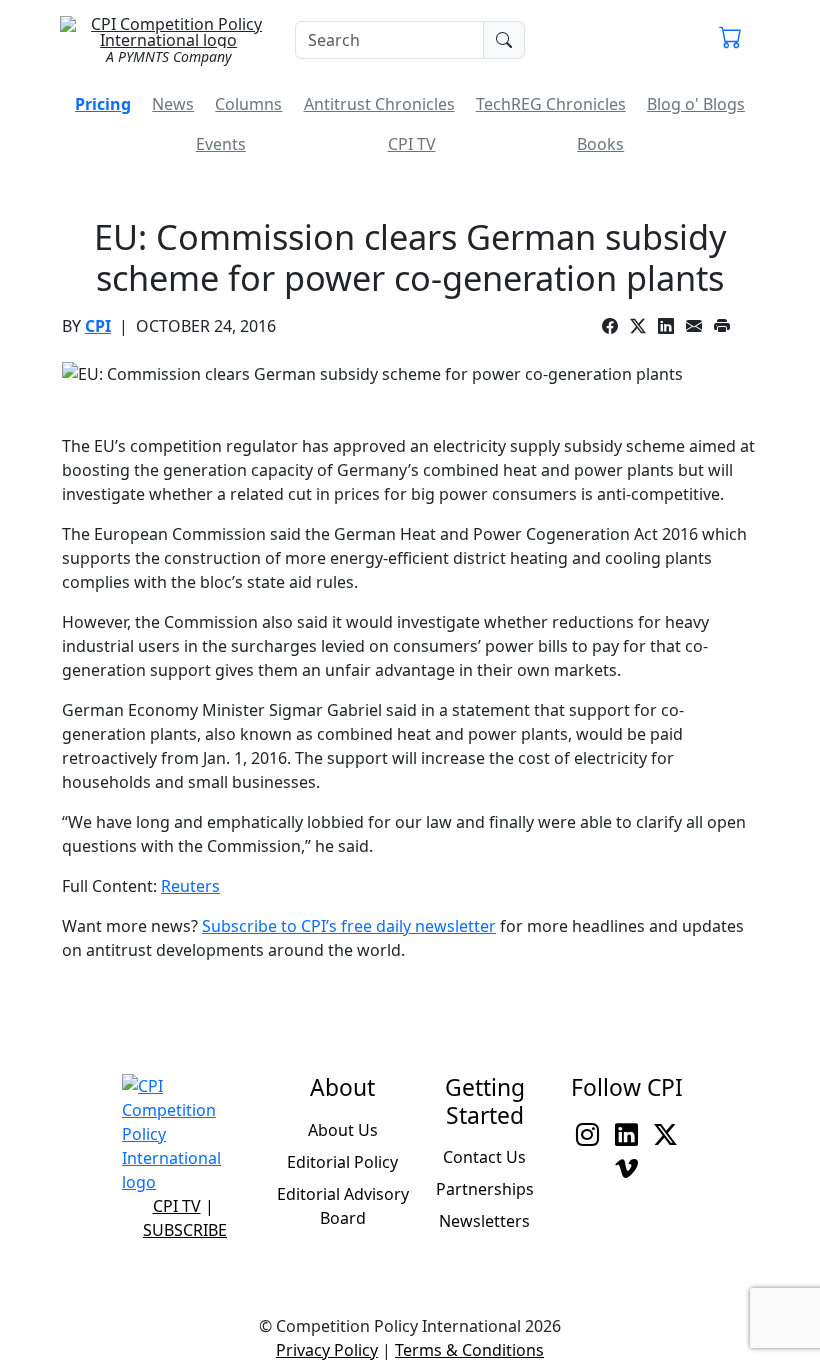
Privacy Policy (327, 1350)
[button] (730, 40)
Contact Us (484, 1157)
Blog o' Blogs (696, 104)
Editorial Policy (342, 1162)
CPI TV (412, 144)
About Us (343, 1130)
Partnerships (485, 1189)
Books (600, 144)
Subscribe (185, 1230)
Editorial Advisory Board (343, 1206)
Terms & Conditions (469, 1350)
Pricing (103, 104)
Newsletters (484, 1221)
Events (221, 144)
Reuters (190, 886)
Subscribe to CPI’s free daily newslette (345, 926)
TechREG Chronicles (551, 104)
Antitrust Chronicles (379, 104)
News (173, 104)
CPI (98, 326)
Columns (248, 104)
